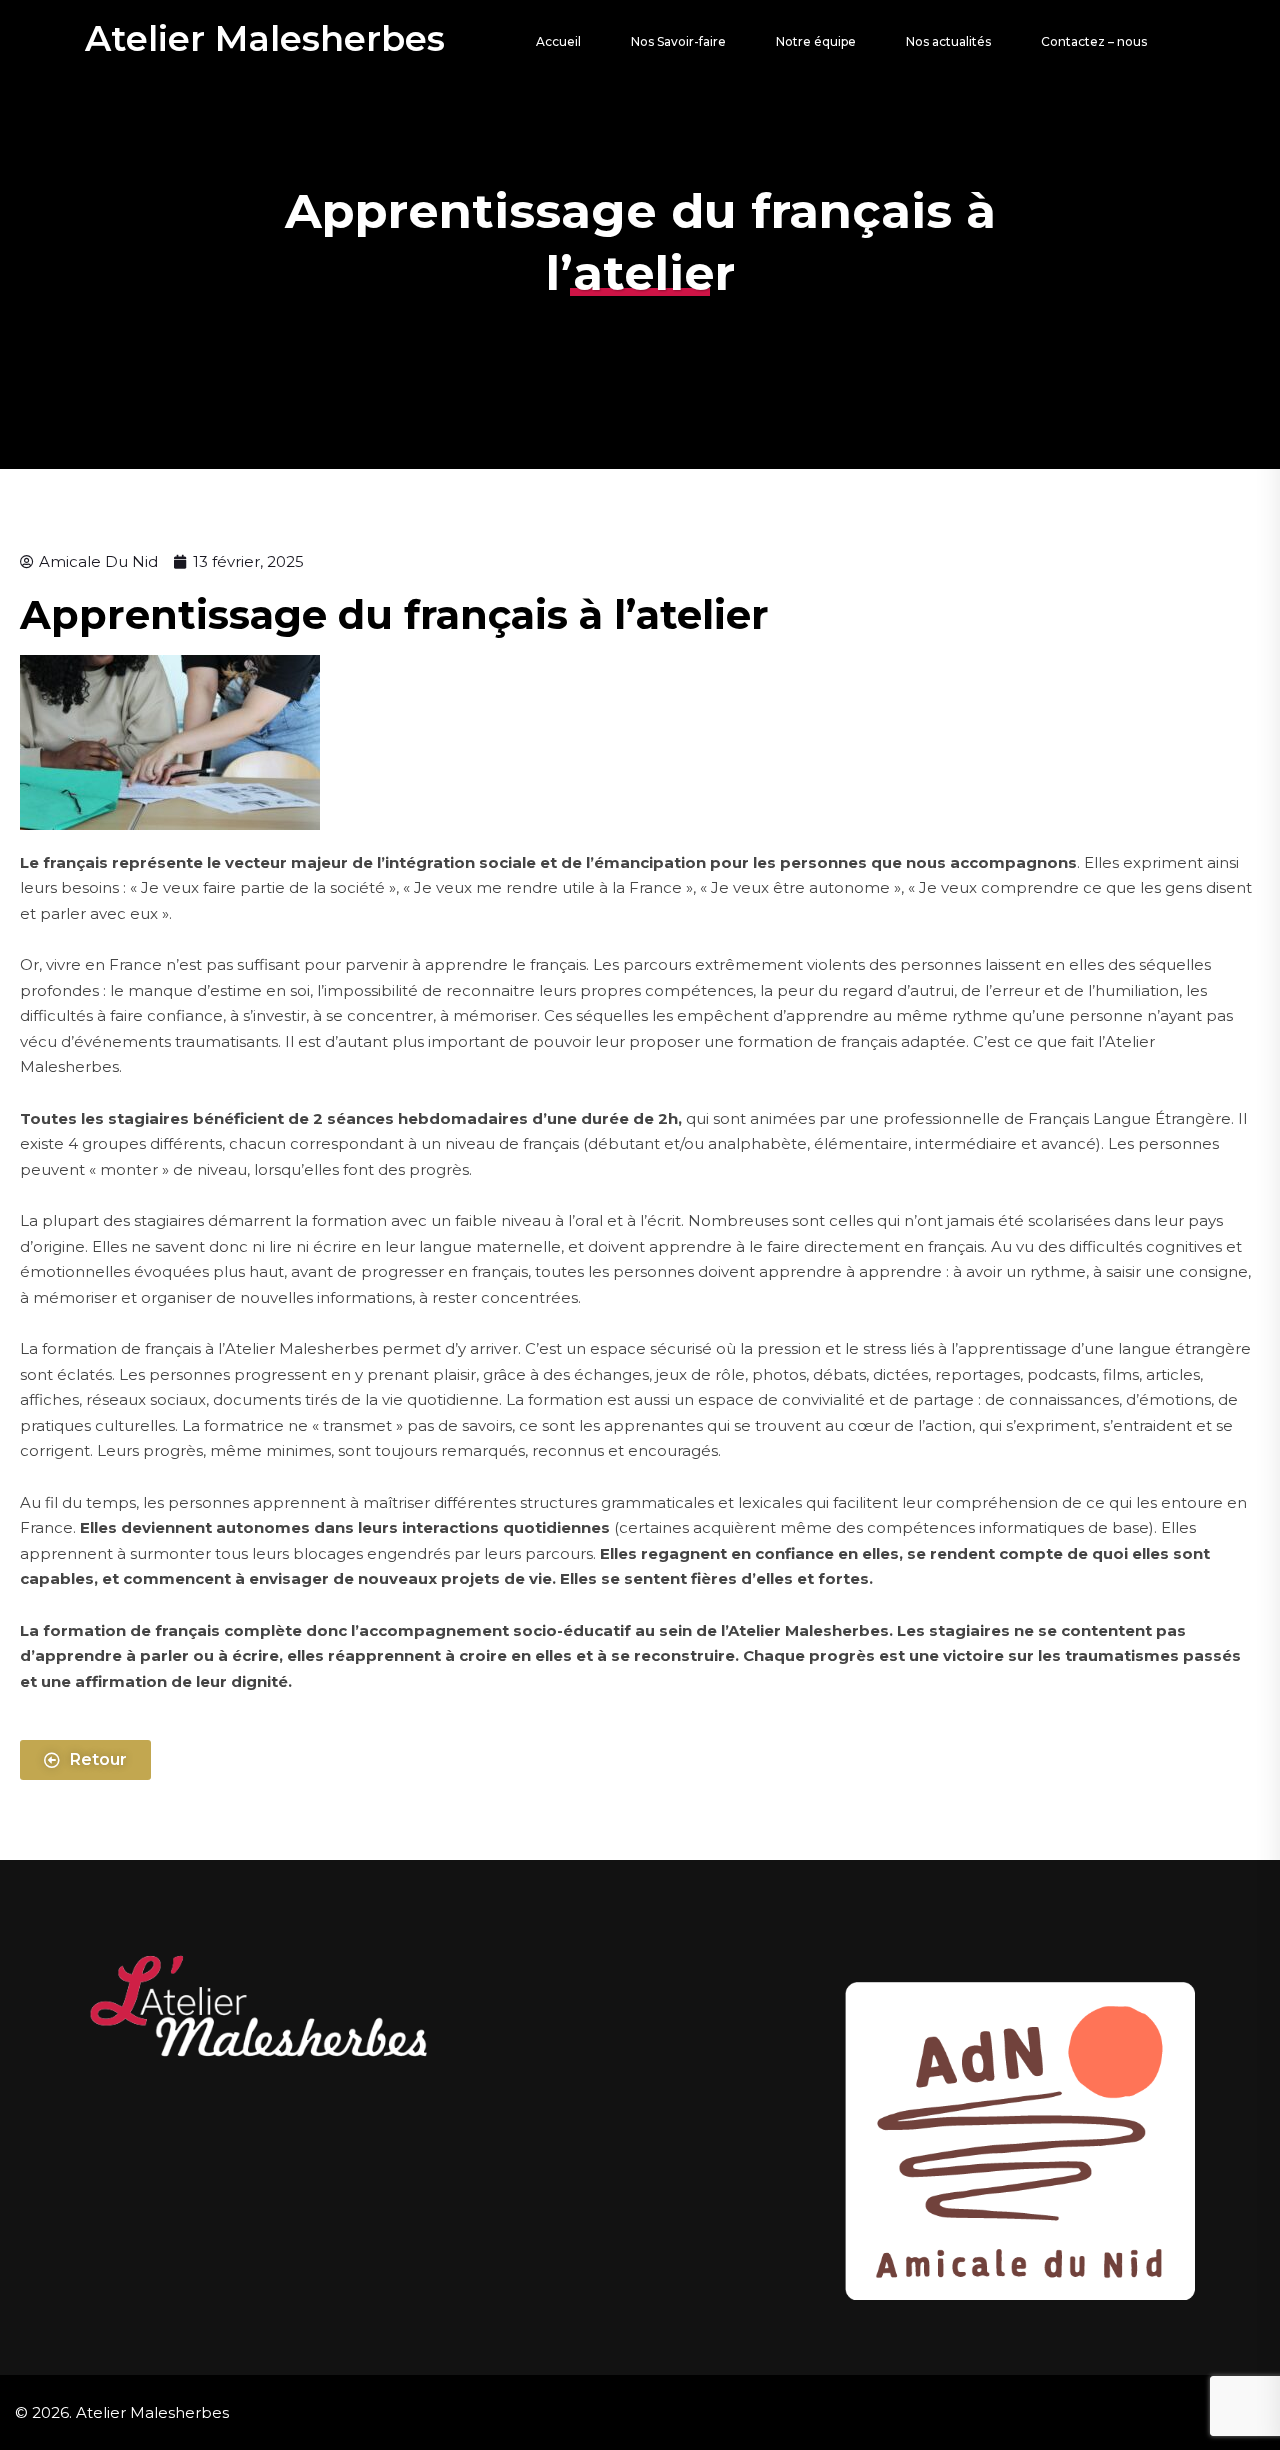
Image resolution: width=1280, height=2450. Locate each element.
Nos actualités (948, 41)
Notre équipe (816, 41)
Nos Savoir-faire (678, 41)
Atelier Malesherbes (265, 38)
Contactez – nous (1094, 41)
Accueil (558, 41)
